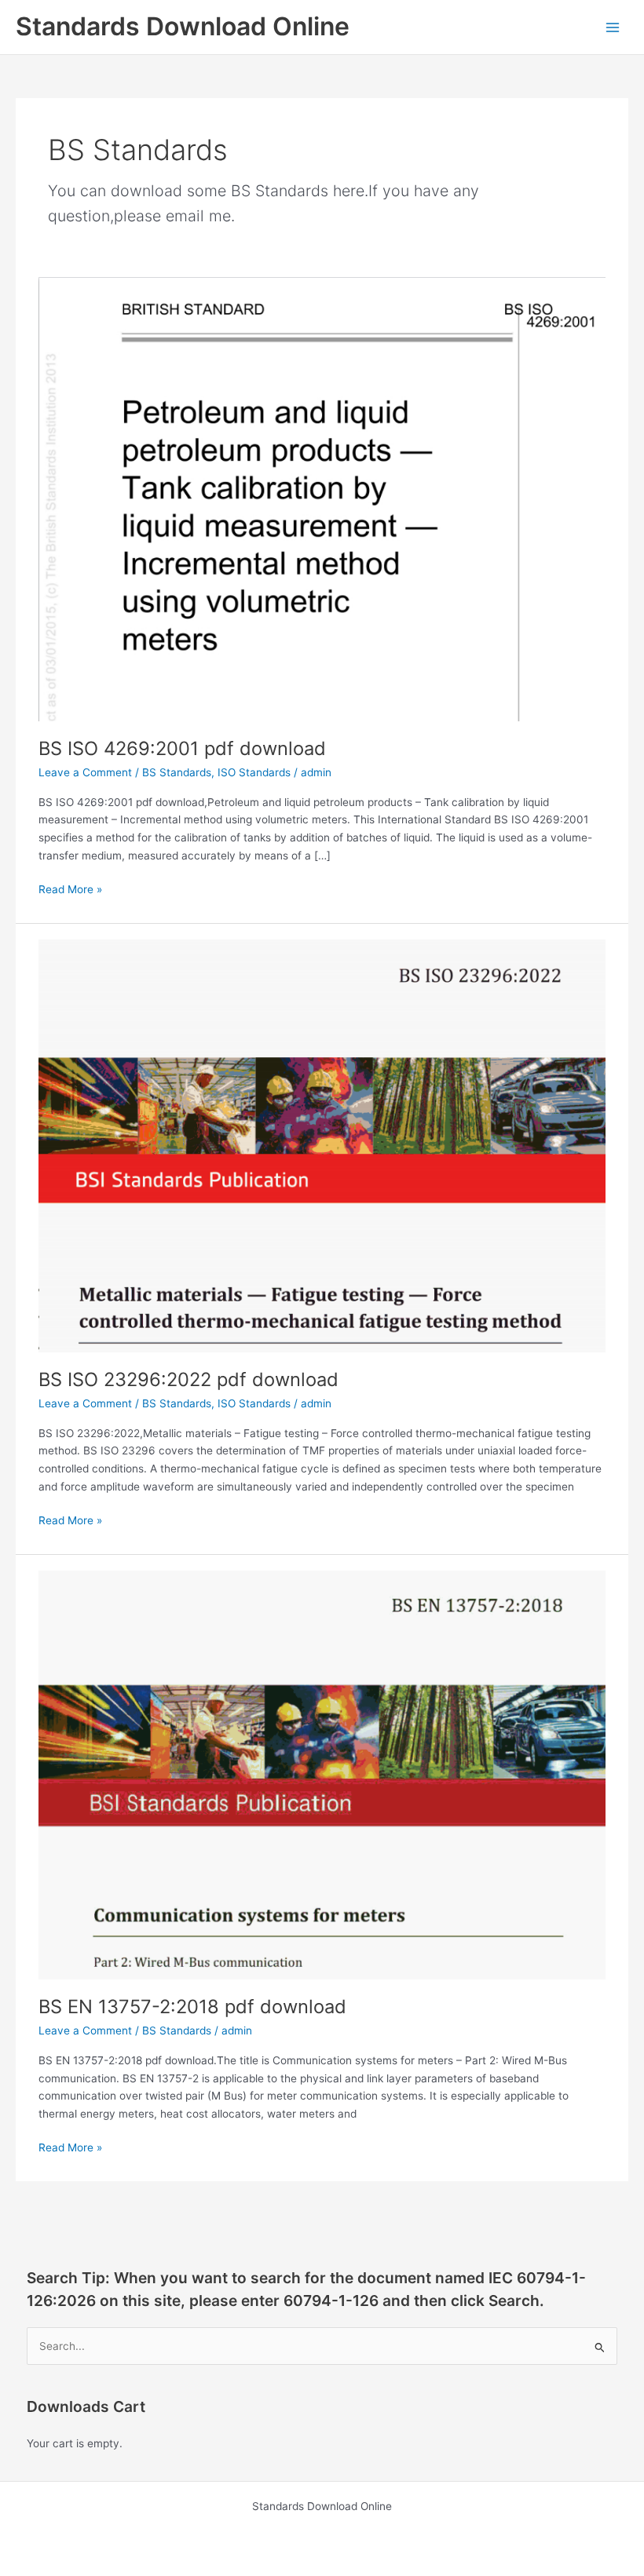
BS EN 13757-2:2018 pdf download (192, 2007)
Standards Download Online (183, 26)
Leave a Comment (85, 772)
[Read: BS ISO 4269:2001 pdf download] (322, 498)
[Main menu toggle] (613, 27)
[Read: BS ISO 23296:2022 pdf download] (322, 1145)
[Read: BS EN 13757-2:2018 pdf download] (322, 1774)
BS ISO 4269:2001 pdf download (182, 748)
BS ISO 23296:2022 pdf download (188, 1379)
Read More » (70, 890)
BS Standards (177, 772)
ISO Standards (254, 772)
